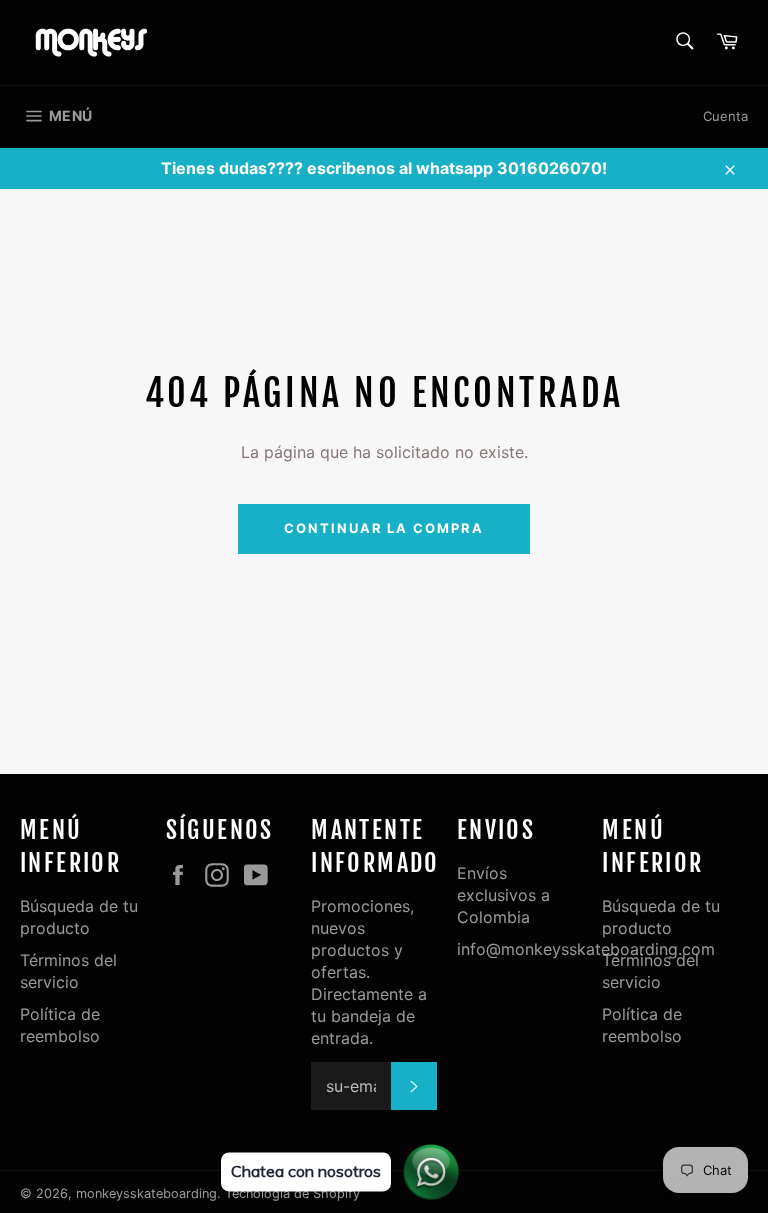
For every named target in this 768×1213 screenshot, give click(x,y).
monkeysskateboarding (146, 1193)
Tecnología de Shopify (292, 1193)
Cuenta (725, 116)
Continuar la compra (384, 528)
